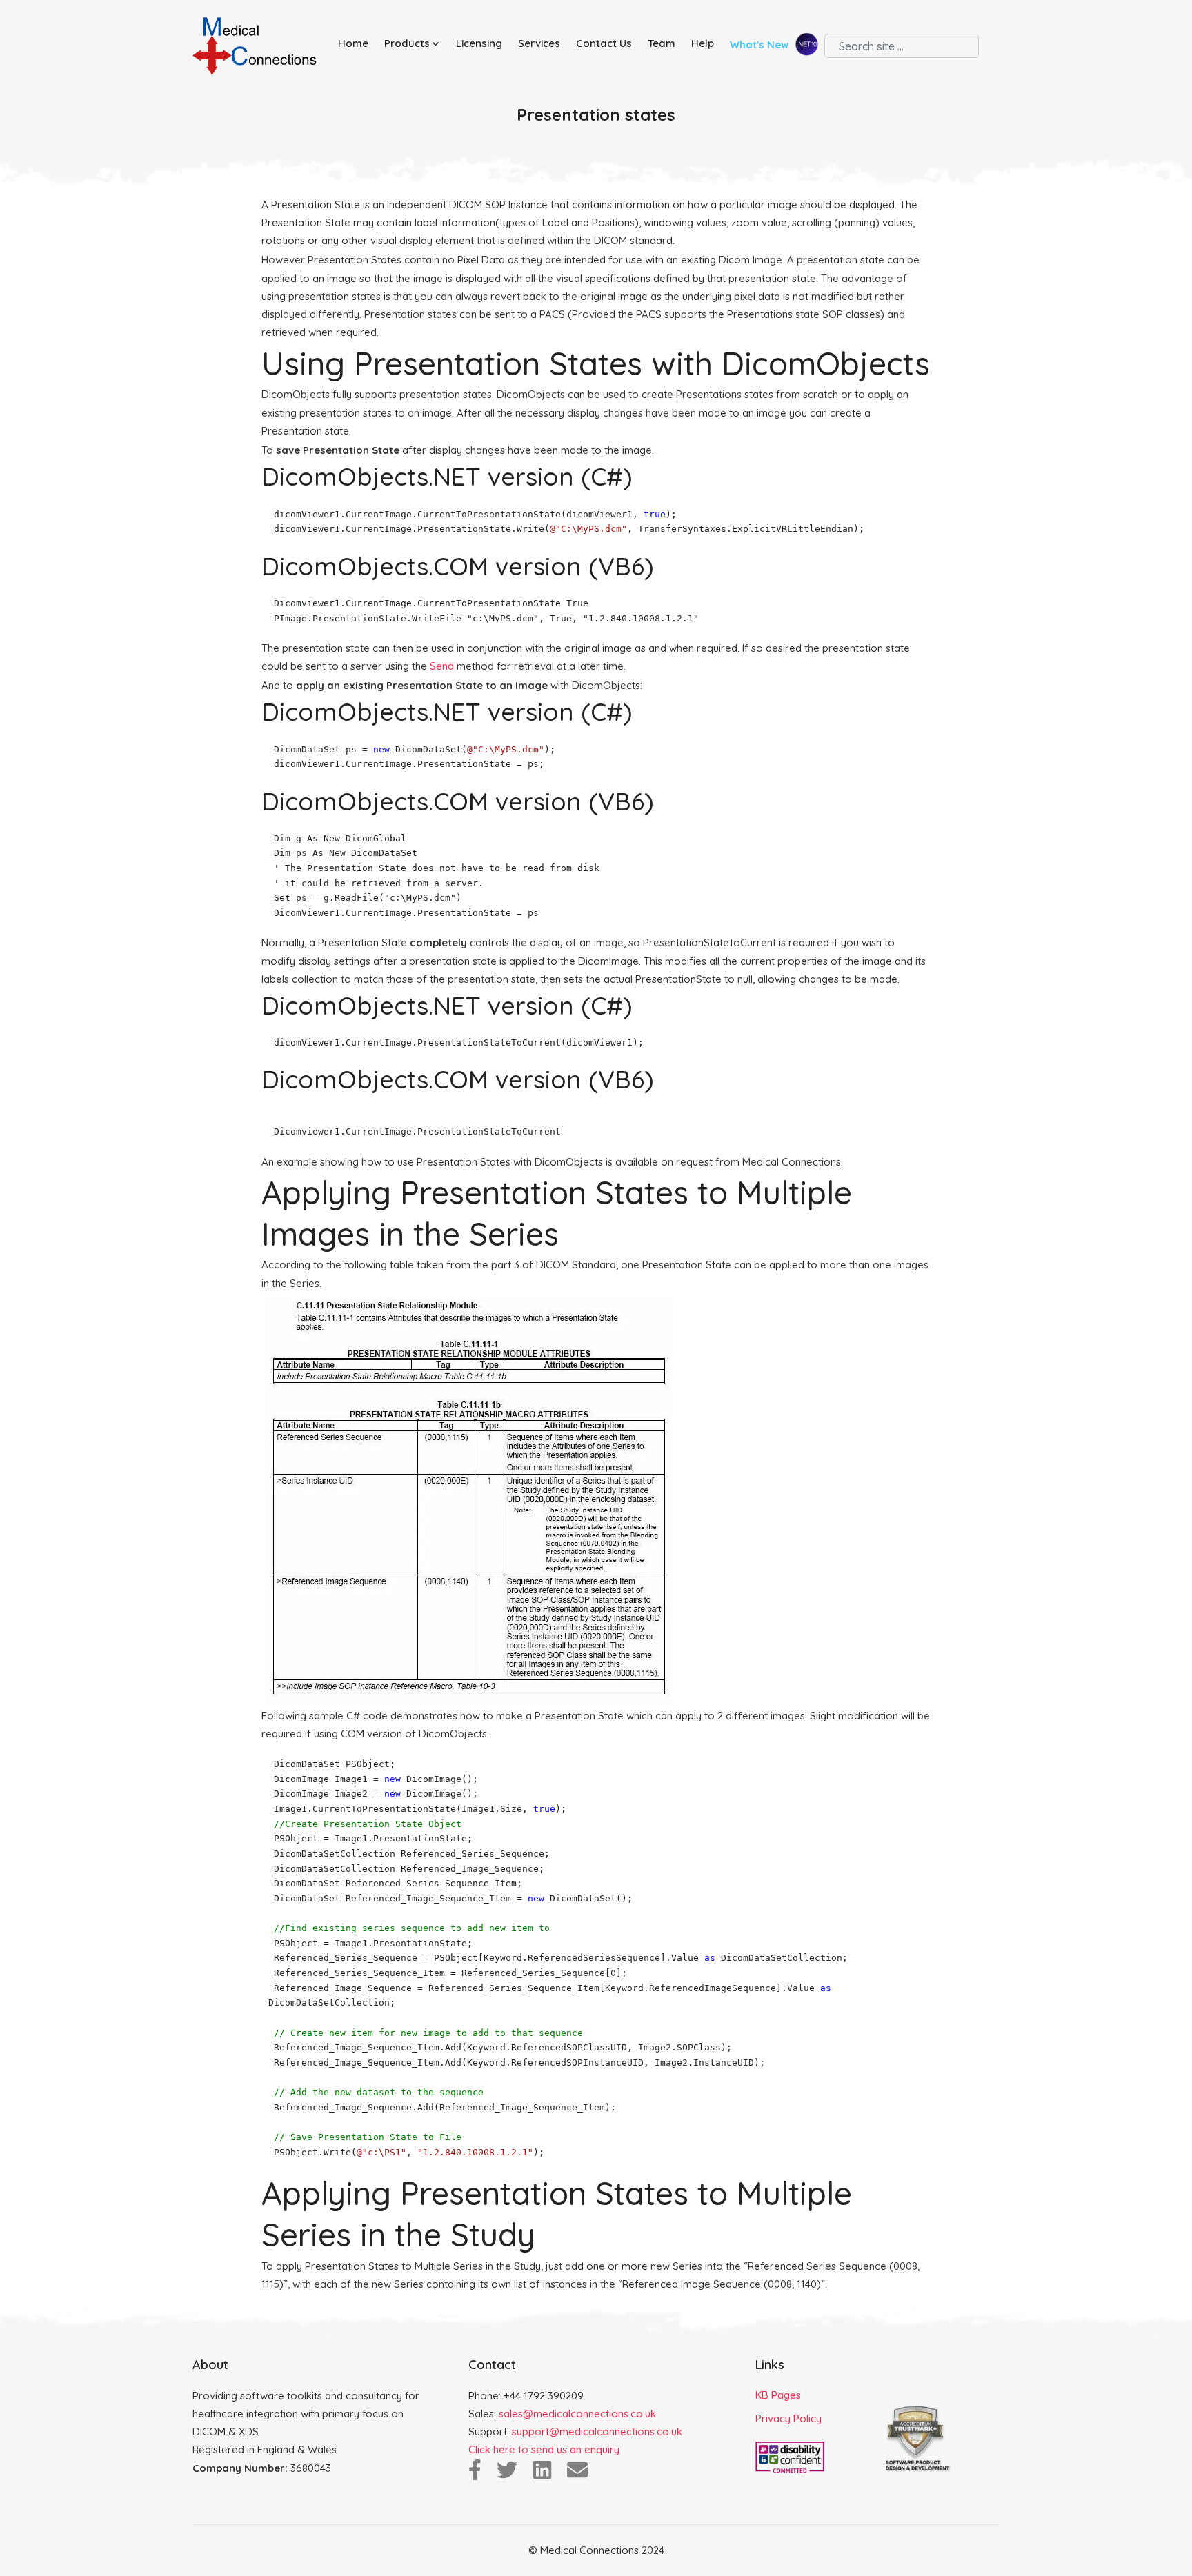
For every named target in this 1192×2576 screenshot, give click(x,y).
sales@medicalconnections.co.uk (577, 2414)
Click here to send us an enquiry (544, 2449)
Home (353, 43)
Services (539, 43)
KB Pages (778, 2395)
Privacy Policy (788, 2418)
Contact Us (604, 43)
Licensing (479, 43)
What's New (761, 45)
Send (442, 666)
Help (703, 43)
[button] (415, 44)
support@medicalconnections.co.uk (597, 2432)
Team (662, 43)
